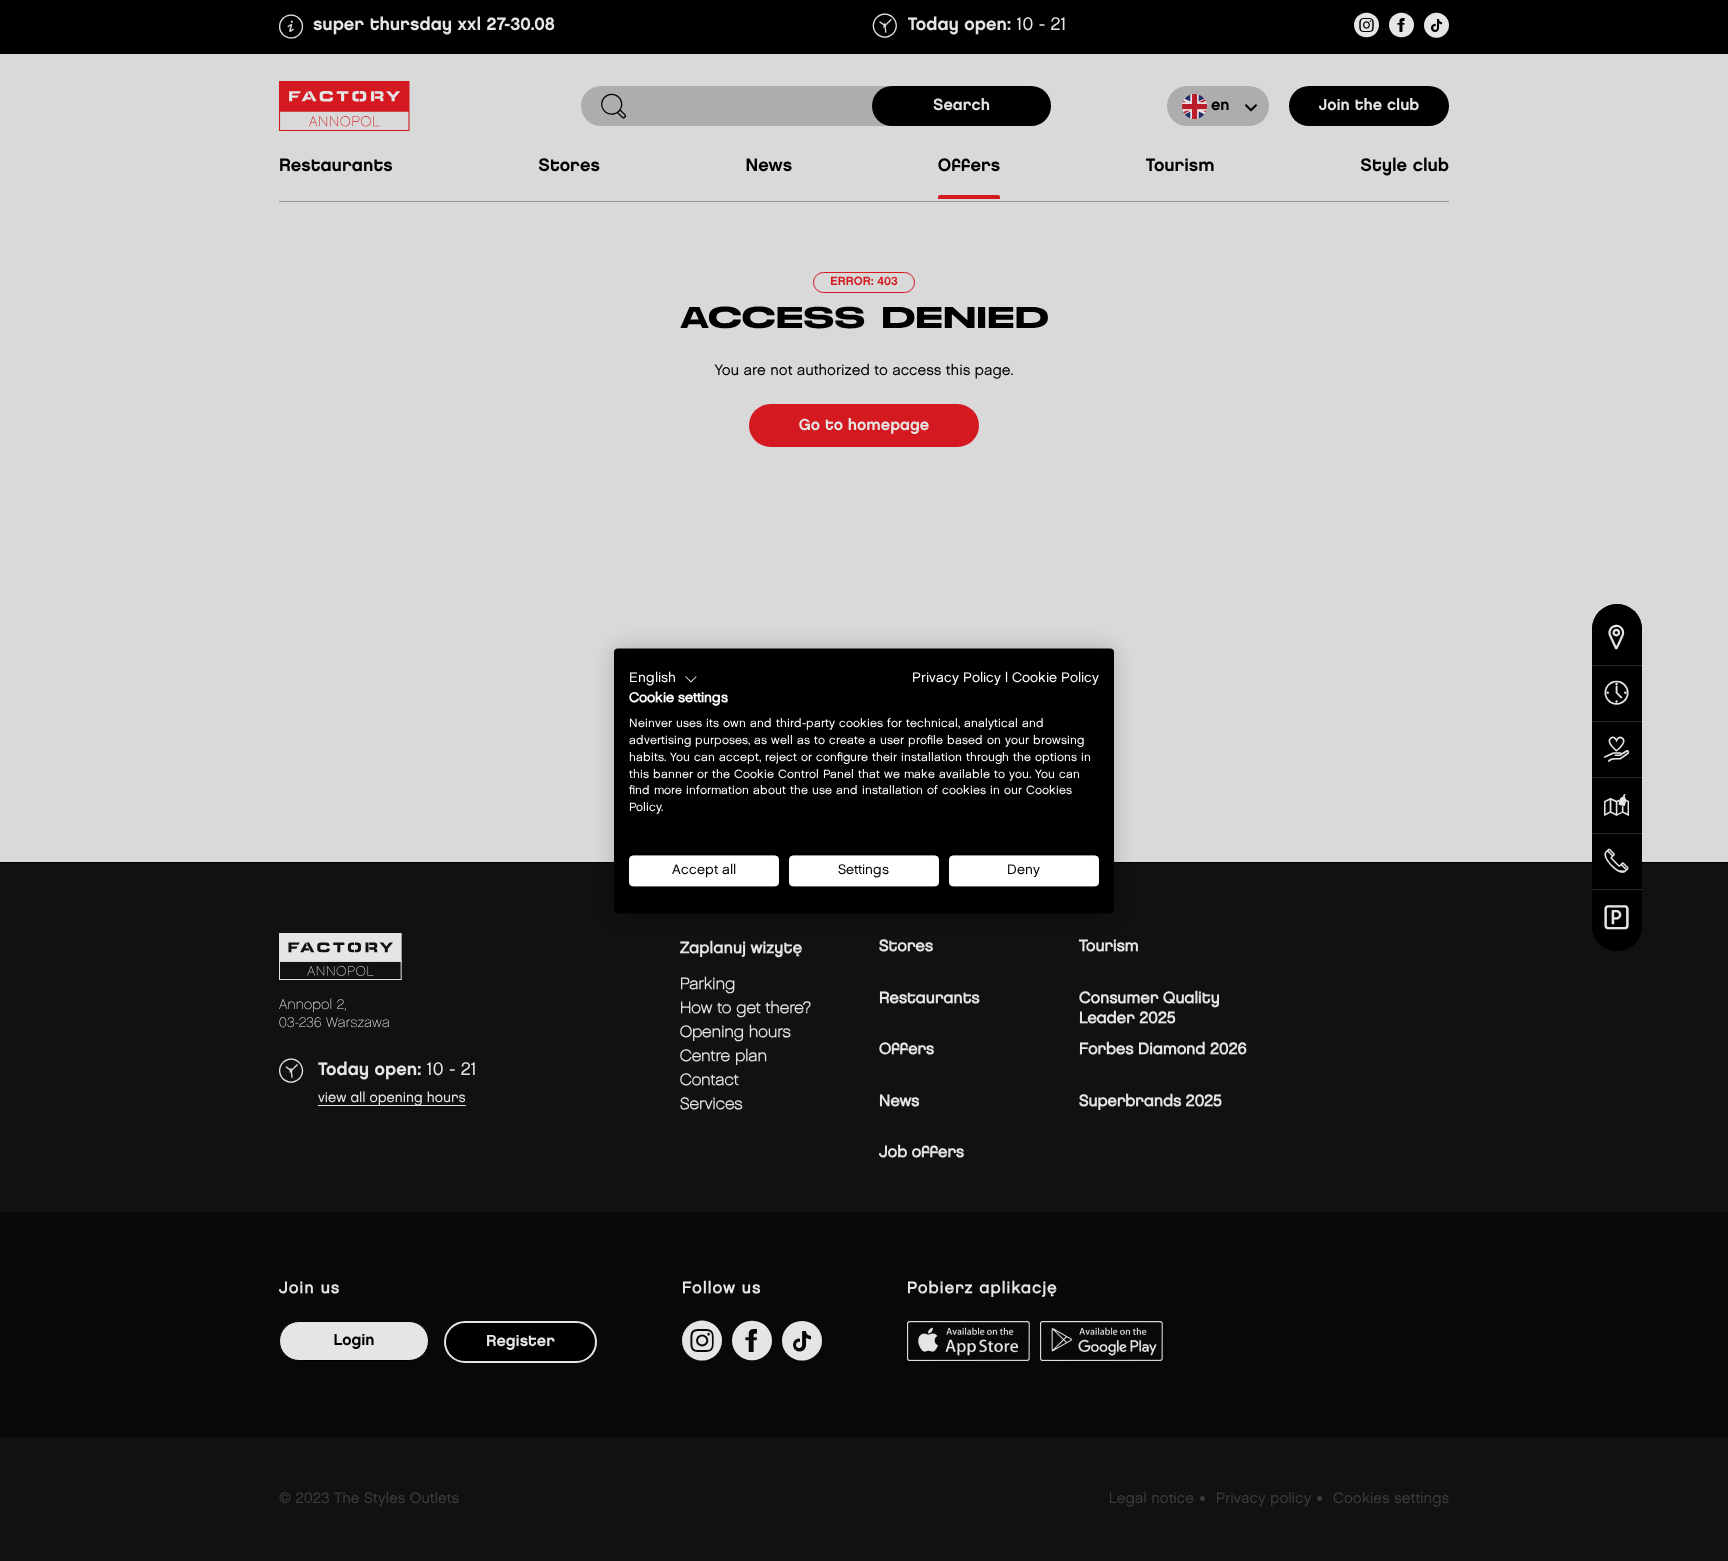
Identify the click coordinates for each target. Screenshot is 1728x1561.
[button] (663, 679)
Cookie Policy (1055, 678)
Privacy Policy (956, 678)
